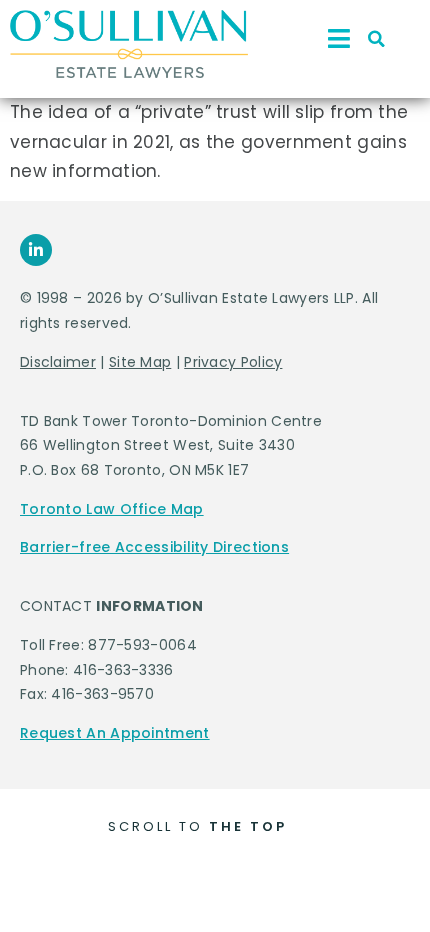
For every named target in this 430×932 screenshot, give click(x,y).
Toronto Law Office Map (112, 509)
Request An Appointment (115, 733)
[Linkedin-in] (36, 250)
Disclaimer (58, 362)
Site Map (140, 362)
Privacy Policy (233, 362)
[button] (377, 39)
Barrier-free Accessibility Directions (154, 547)
